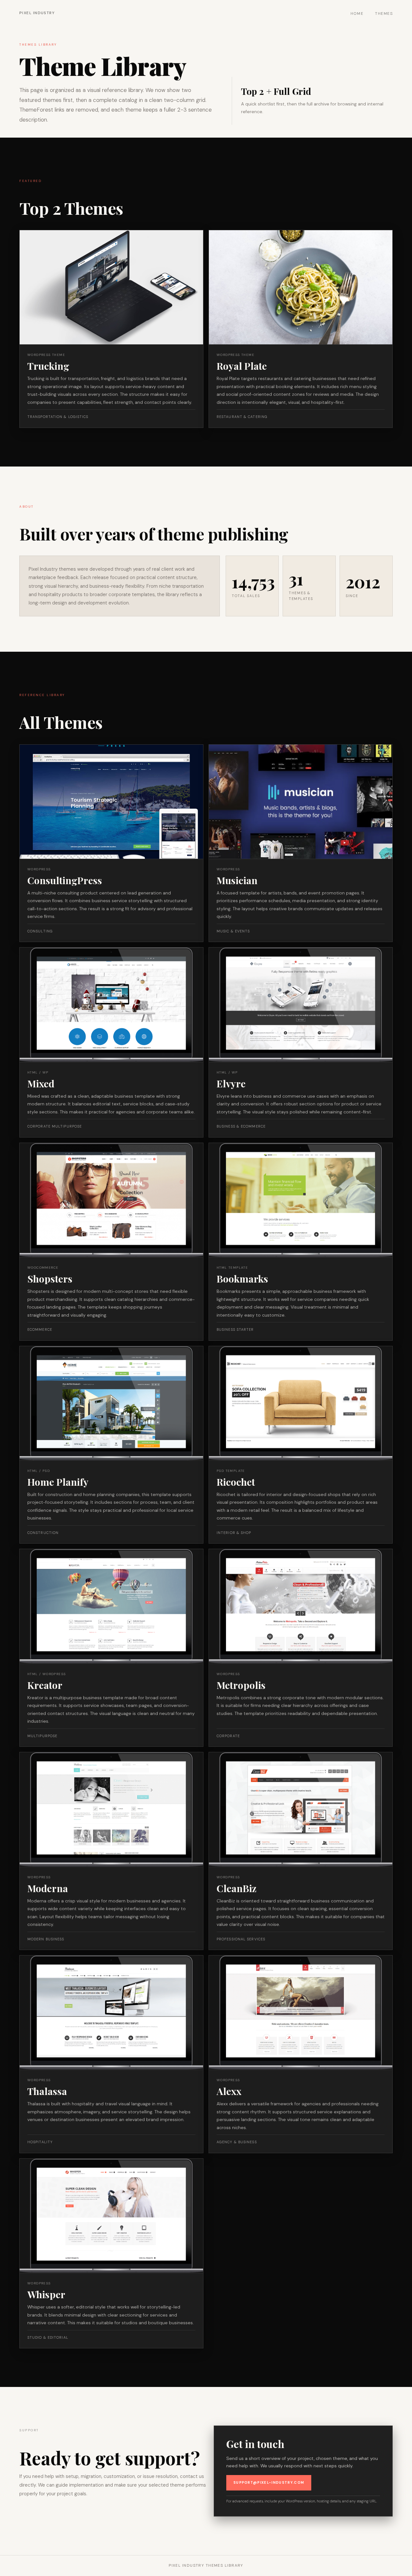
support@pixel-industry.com (269, 2482)
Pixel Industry (37, 13)
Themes (384, 14)
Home (357, 14)
